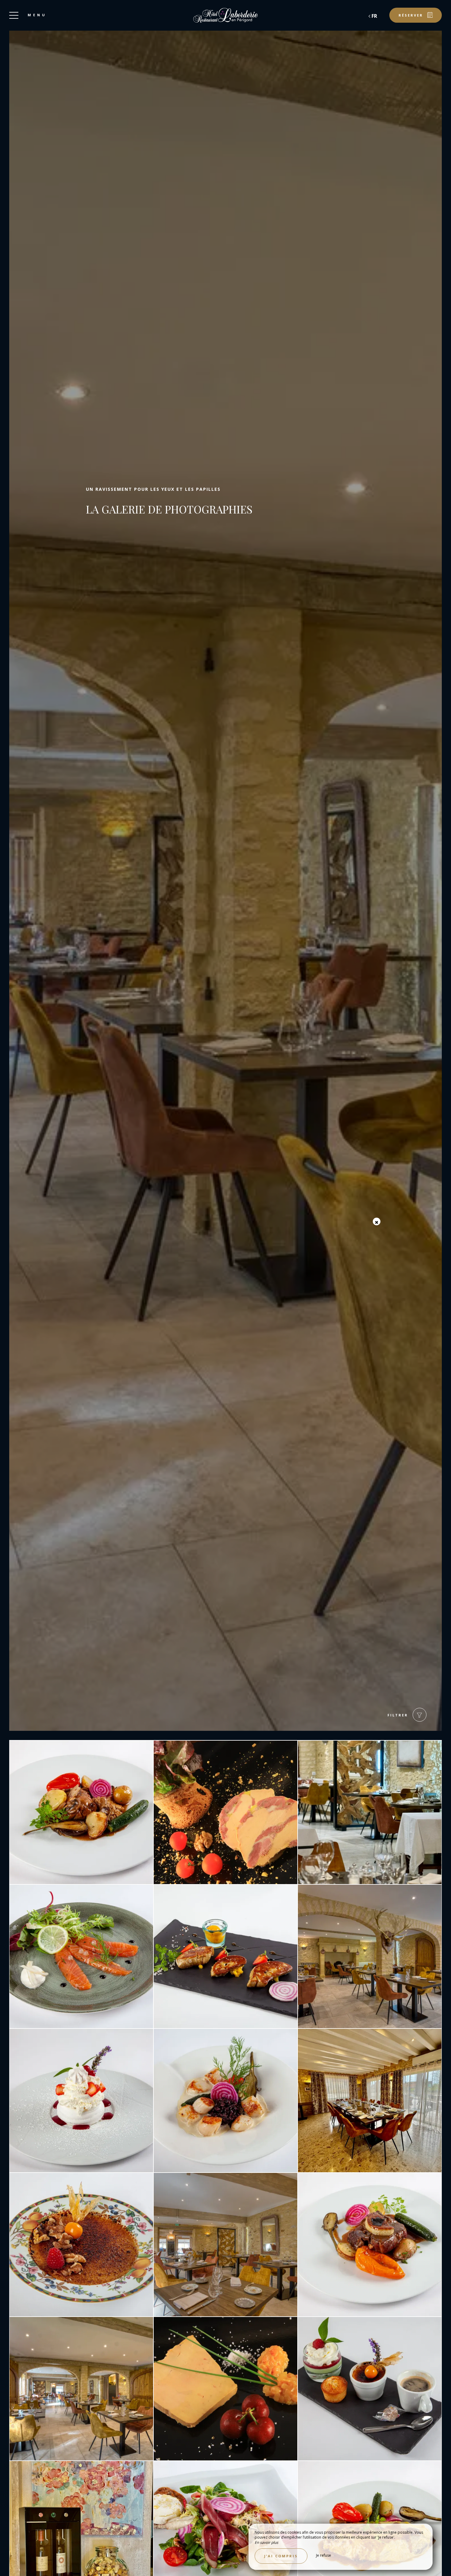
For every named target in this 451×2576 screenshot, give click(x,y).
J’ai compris (281, 2556)
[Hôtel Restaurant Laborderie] (225, 15)
